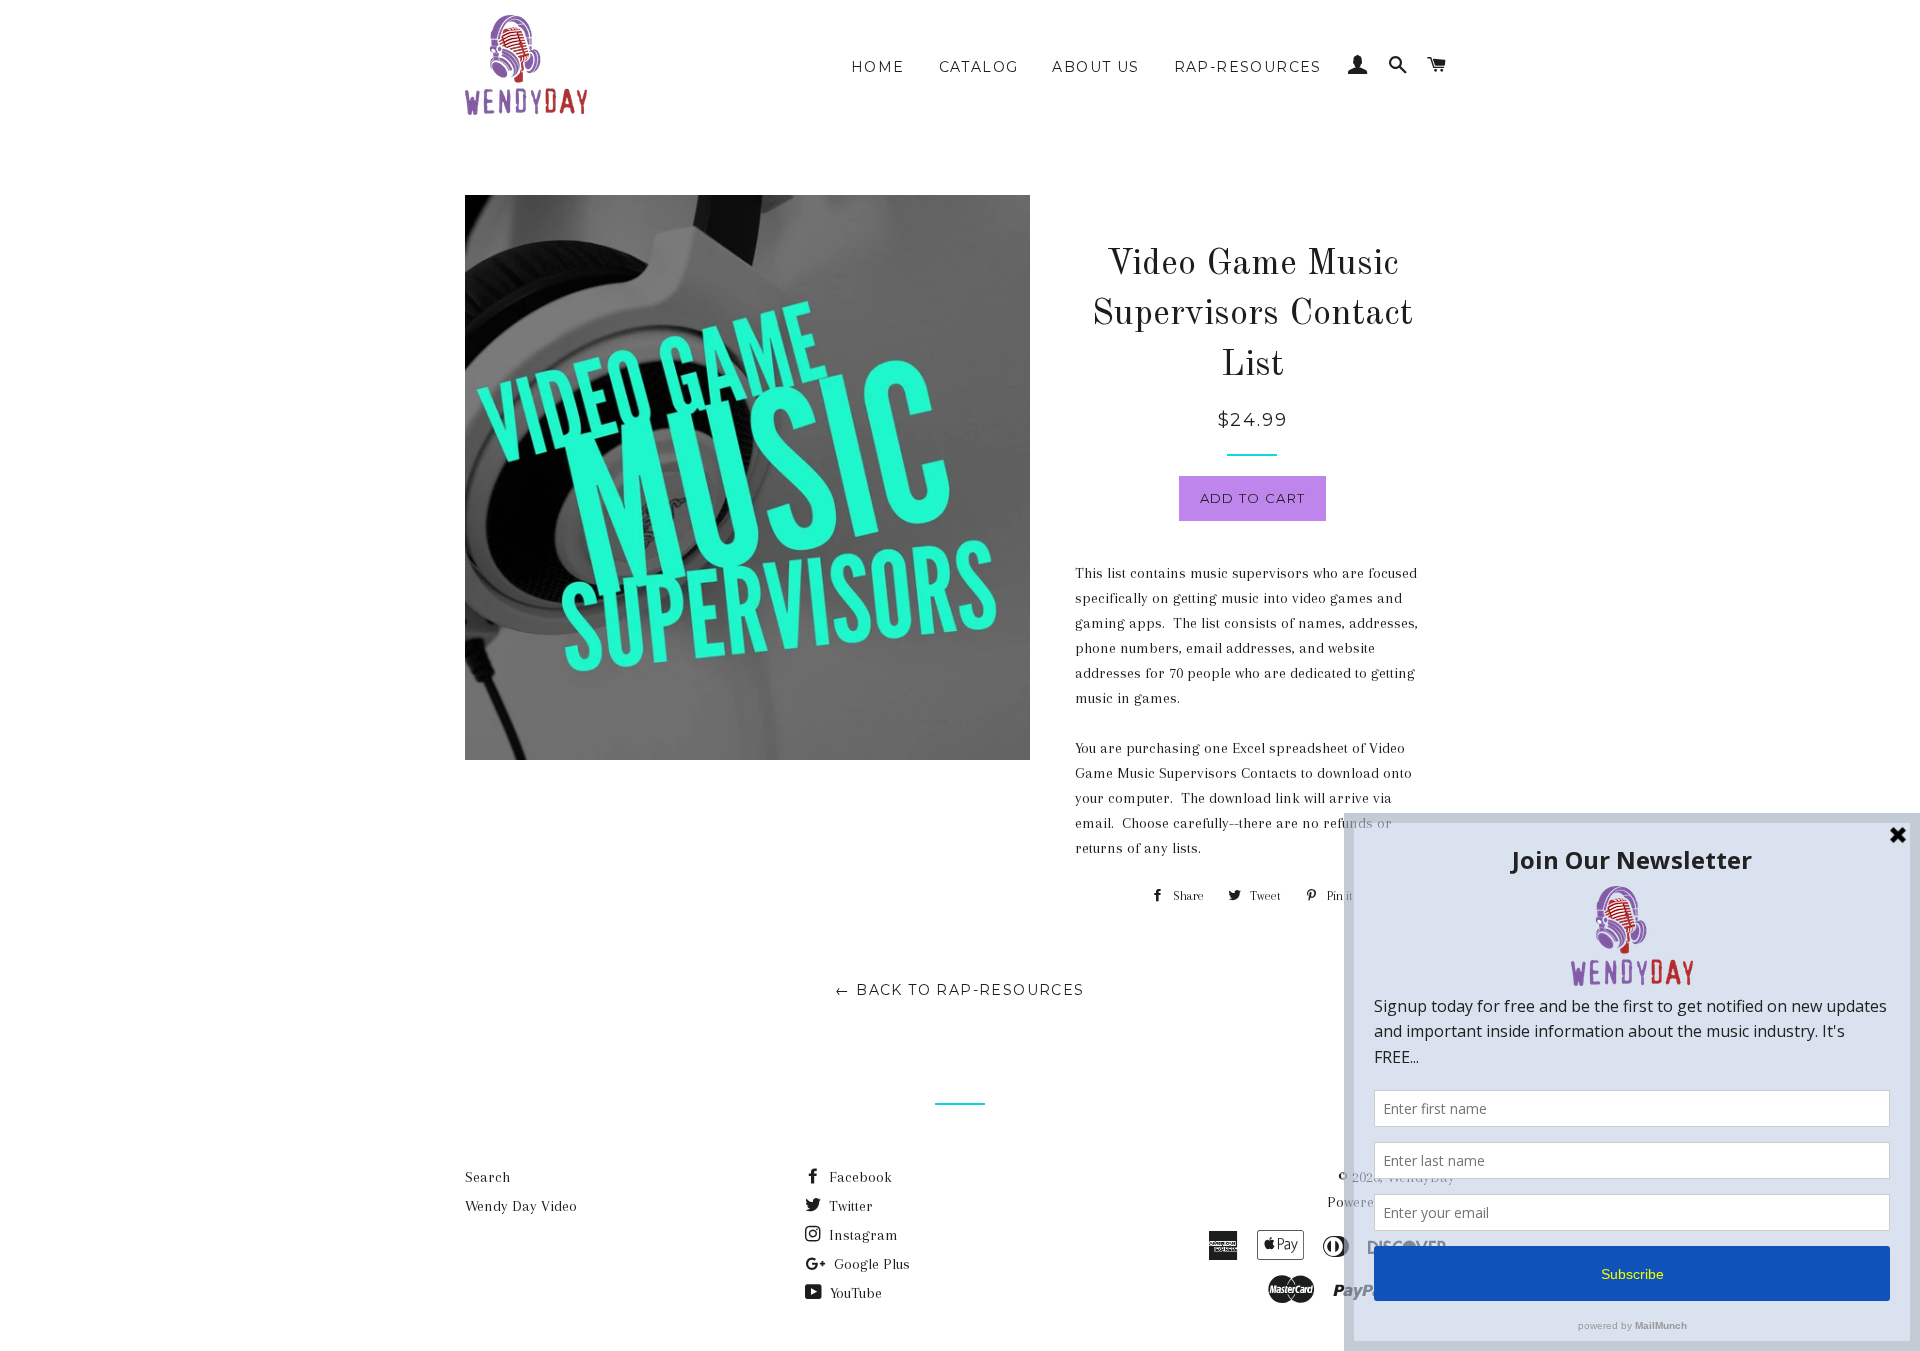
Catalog (979, 67)
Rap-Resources (1248, 67)
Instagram (861, 1235)
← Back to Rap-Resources (959, 990)
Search (487, 1177)
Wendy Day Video (521, 1206)
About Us (1095, 67)
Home (878, 67)
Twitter (849, 1206)
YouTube (854, 1293)
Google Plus (870, 1264)
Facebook (858, 1177)
